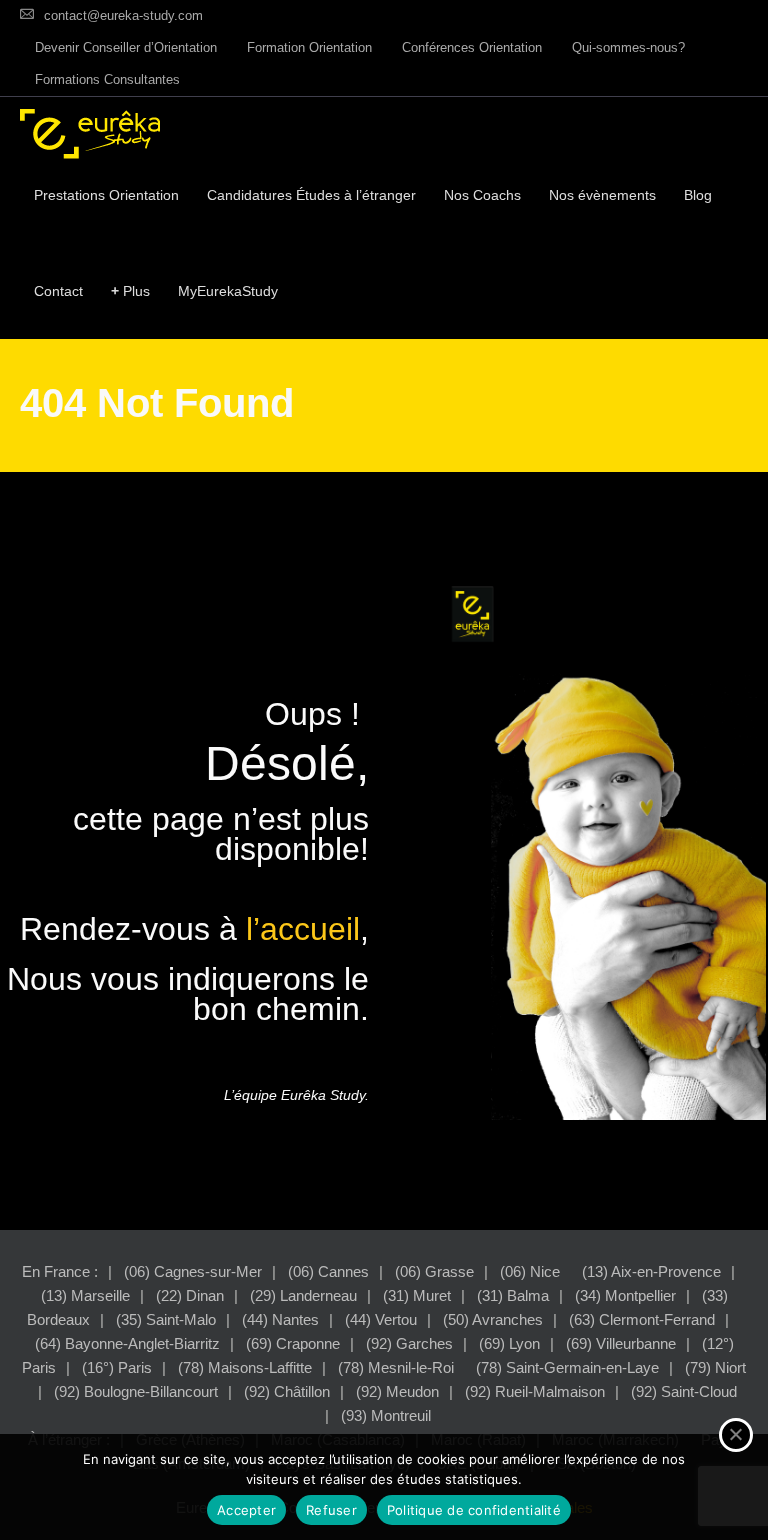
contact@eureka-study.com (123, 15)
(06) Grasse (434, 1271)
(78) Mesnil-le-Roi (396, 1367)
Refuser (331, 1510)
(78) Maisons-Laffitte (245, 1367)
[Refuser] (736, 1435)
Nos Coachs (482, 195)
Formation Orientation (309, 47)
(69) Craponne (293, 1343)
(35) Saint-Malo (166, 1319)
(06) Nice (530, 1271)
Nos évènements (602, 195)
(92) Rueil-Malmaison (535, 1391)
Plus (130, 291)
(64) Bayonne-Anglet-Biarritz (127, 1343)
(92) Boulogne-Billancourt (136, 1391)
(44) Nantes (280, 1319)
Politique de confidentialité (474, 1510)
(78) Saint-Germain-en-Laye (567, 1367)
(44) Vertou (381, 1319)
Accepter (246, 1510)
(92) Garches (409, 1343)
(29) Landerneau (303, 1295)
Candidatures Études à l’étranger (311, 195)
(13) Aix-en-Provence (651, 1271)
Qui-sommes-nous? (628, 47)
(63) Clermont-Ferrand (642, 1319)
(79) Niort (715, 1367)
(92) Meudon (397, 1391)
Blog (698, 195)
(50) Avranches (493, 1319)
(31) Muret (417, 1295)
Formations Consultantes (107, 79)
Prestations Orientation (106, 195)
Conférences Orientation (472, 47)
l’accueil (303, 929)
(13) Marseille (85, 1295)
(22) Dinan (190, 1295)
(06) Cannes (328, 1271)
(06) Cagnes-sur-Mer (193, 1271)
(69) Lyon (509, 1343)
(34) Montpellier (625, 1295)
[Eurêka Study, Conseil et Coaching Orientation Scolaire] (90, 134)
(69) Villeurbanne (621, 1343)
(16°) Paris (117, 1367)
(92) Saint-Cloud (684, 1391)
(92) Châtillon (287, 1391)
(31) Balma (513, 1295)
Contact (58, 291)
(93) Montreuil (386, 1415)
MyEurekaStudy (228, 291)
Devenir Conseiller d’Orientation (126, 47)
